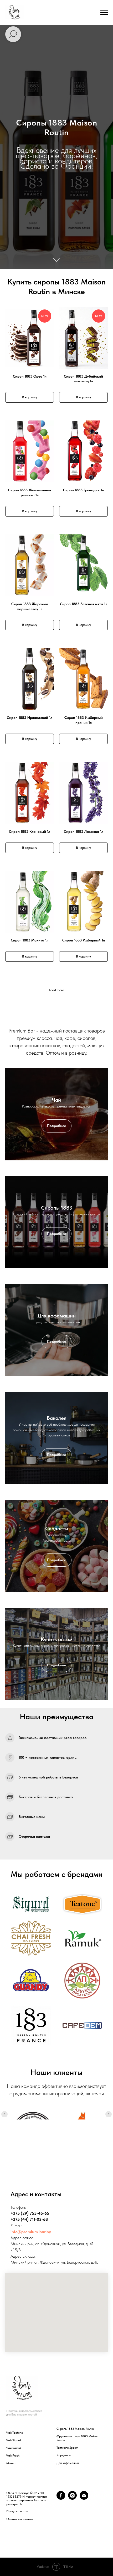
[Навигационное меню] (104, 12)
